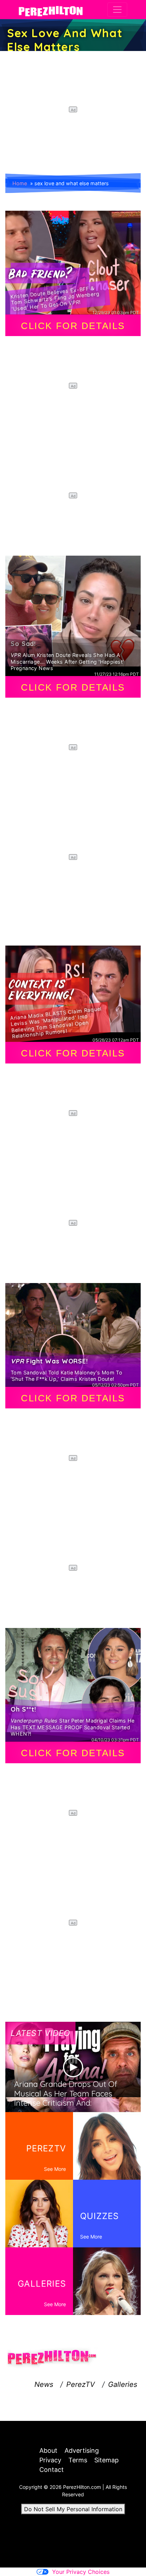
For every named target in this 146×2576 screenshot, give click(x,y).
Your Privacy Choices (81, 2572)
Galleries (123, 2384)
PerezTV (81, 2384)
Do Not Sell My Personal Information (73, 2509)
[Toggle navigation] (117, 10)
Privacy (50, 2460)
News (44, 2384)
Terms (78, 2460)
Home (20, 183)
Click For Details (73, 326)
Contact (52, 2470)
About (48, 2450)
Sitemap (106, 2460)
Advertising (82, 2450)
